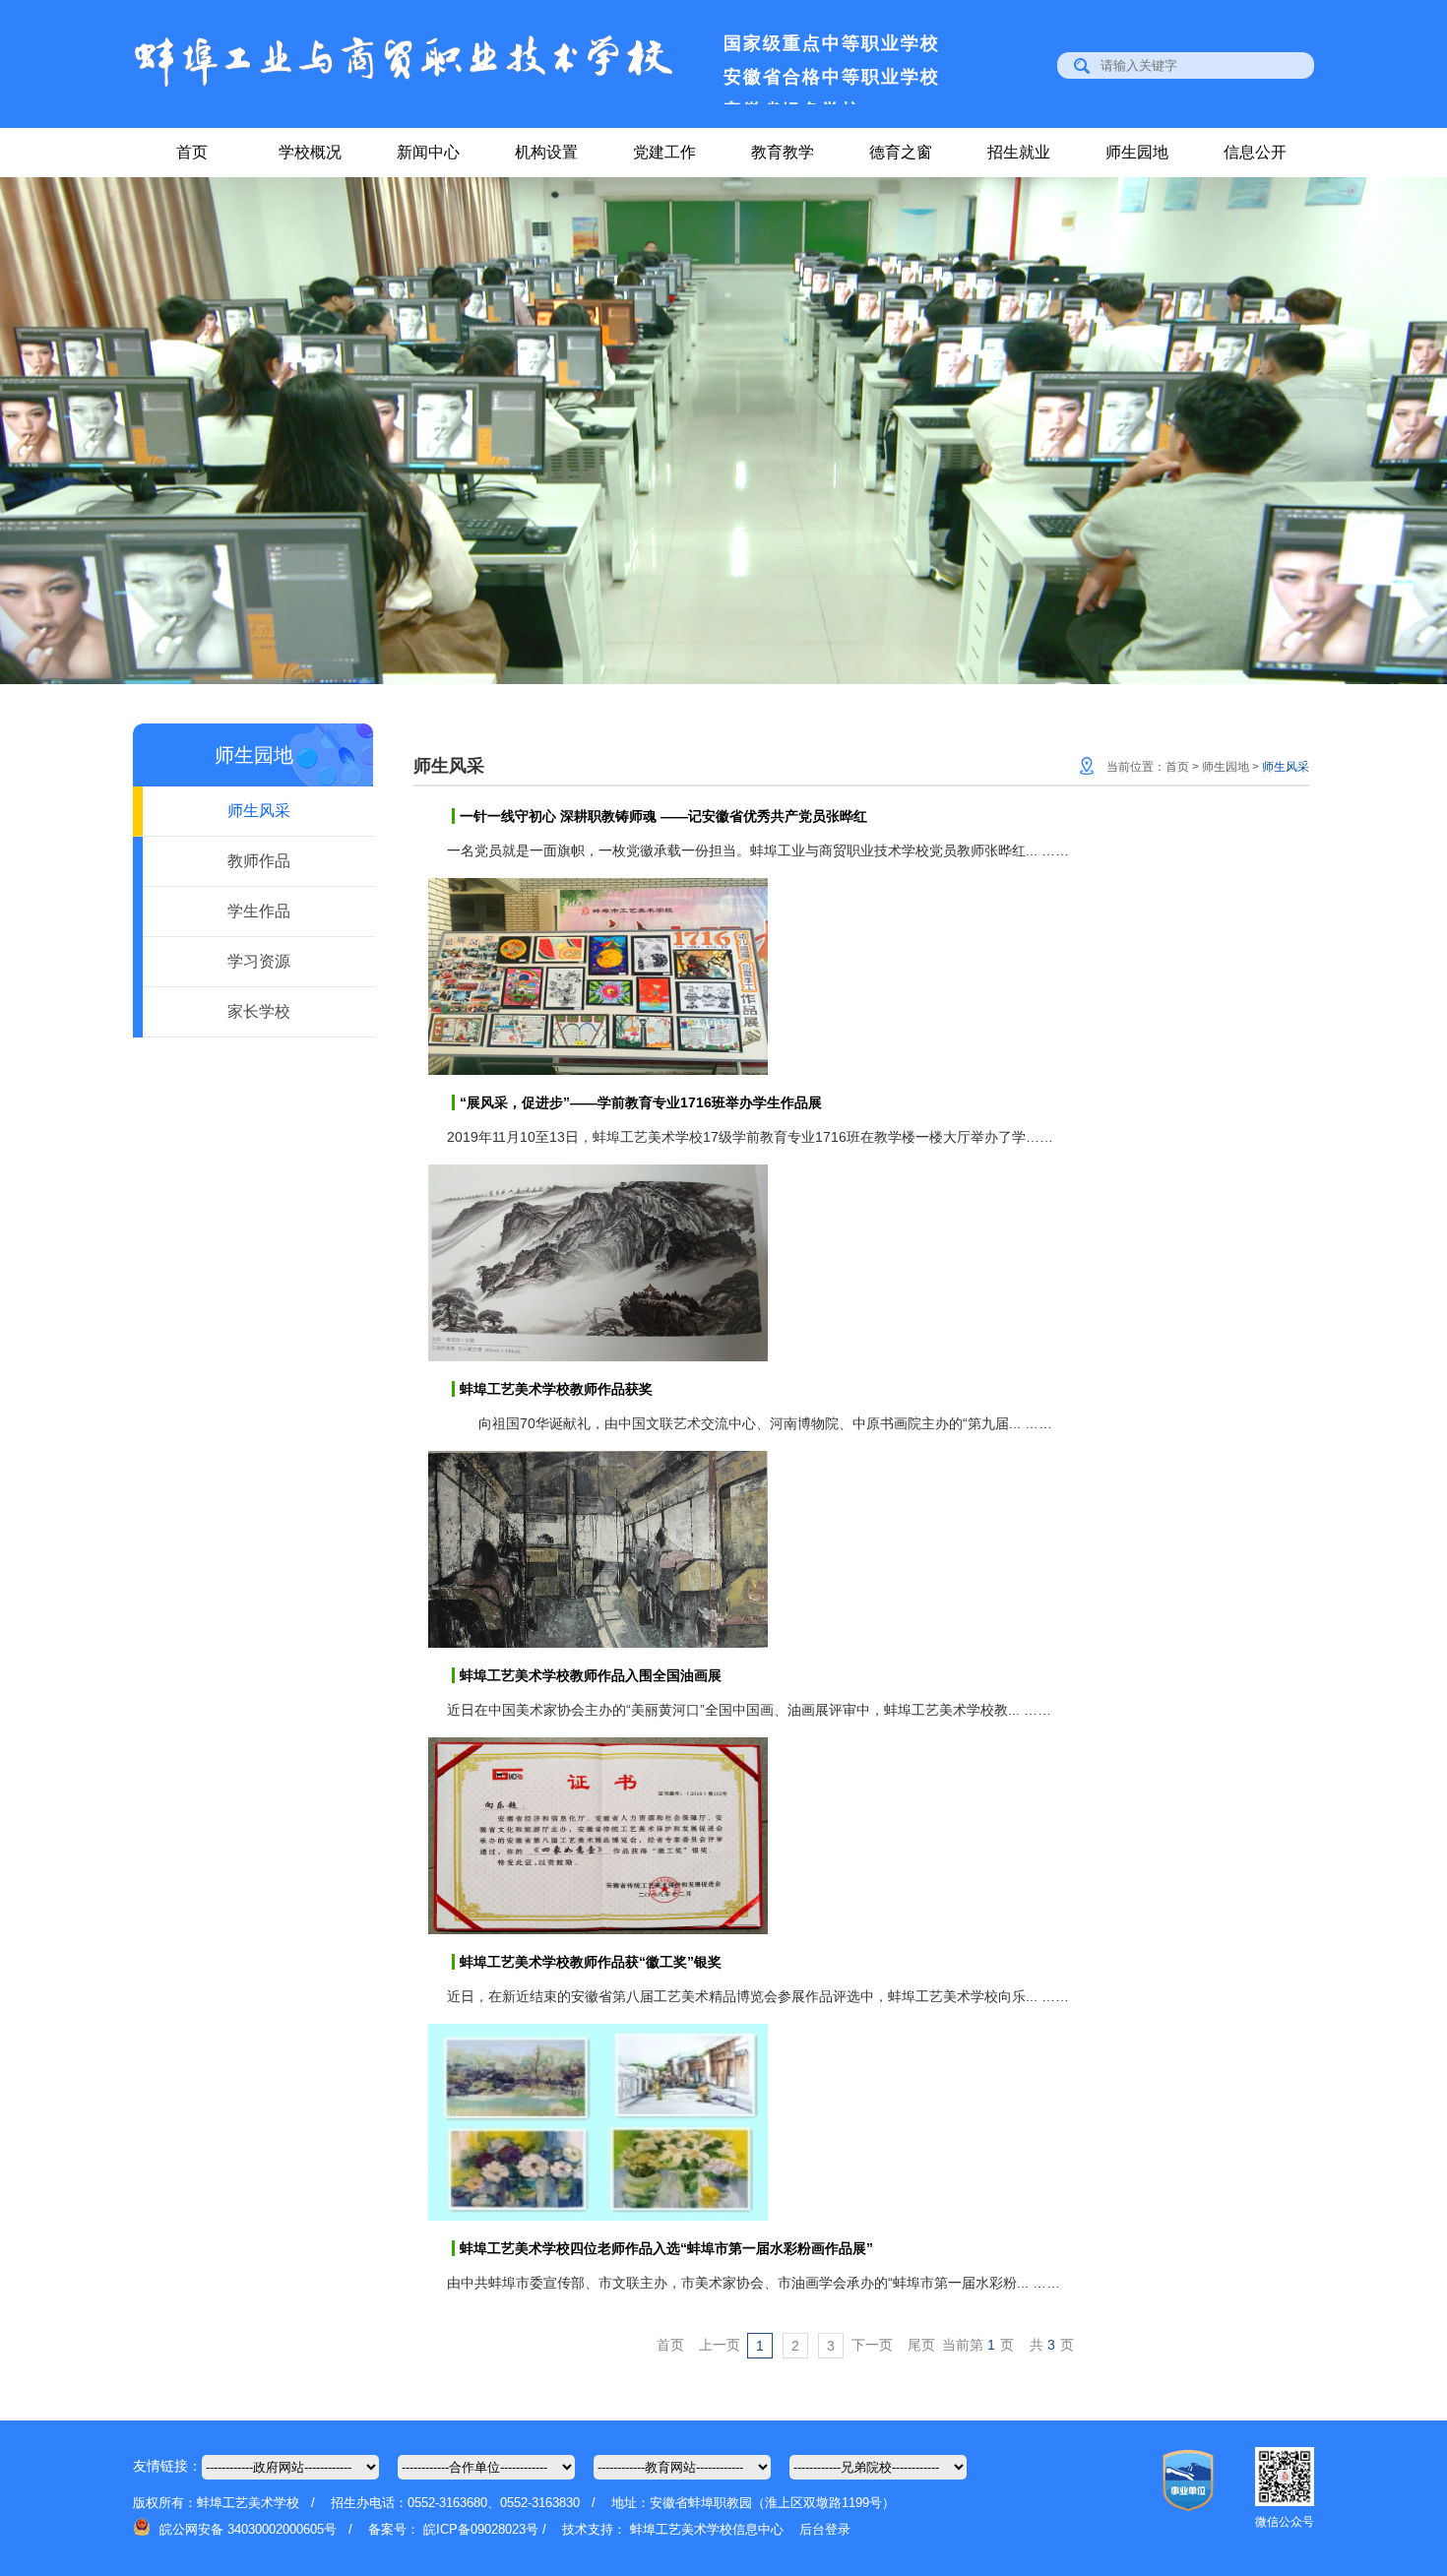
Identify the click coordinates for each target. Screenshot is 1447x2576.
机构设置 (546, 152)
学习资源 (259, 961)
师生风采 (259, 811)
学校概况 (310, 152)
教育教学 (783, 152)
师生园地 (1137, 152)
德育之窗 (901, 152)
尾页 (921, 2345)
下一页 (872, 2345)
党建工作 (664, 152)
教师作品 (259, 861)
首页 (192, 152)
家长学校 (259, 1011)
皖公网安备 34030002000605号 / (262, 2529)
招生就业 (1019, 152)
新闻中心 (428, 152)
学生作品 (259, 911)
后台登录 (825, 2529)
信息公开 (1255, 152)
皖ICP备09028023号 (481, 2529)
